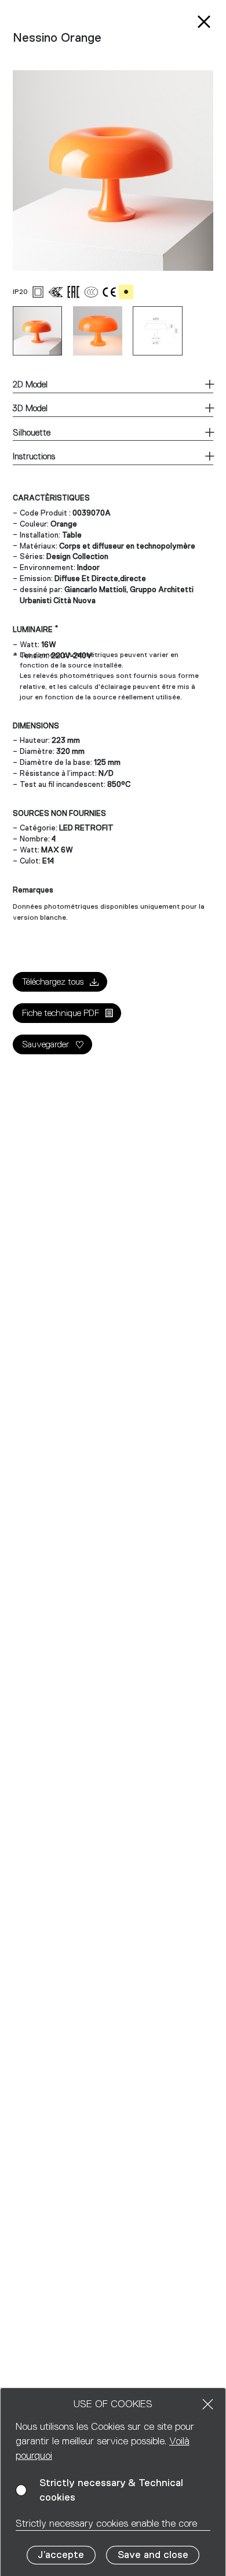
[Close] (208, 2404)
